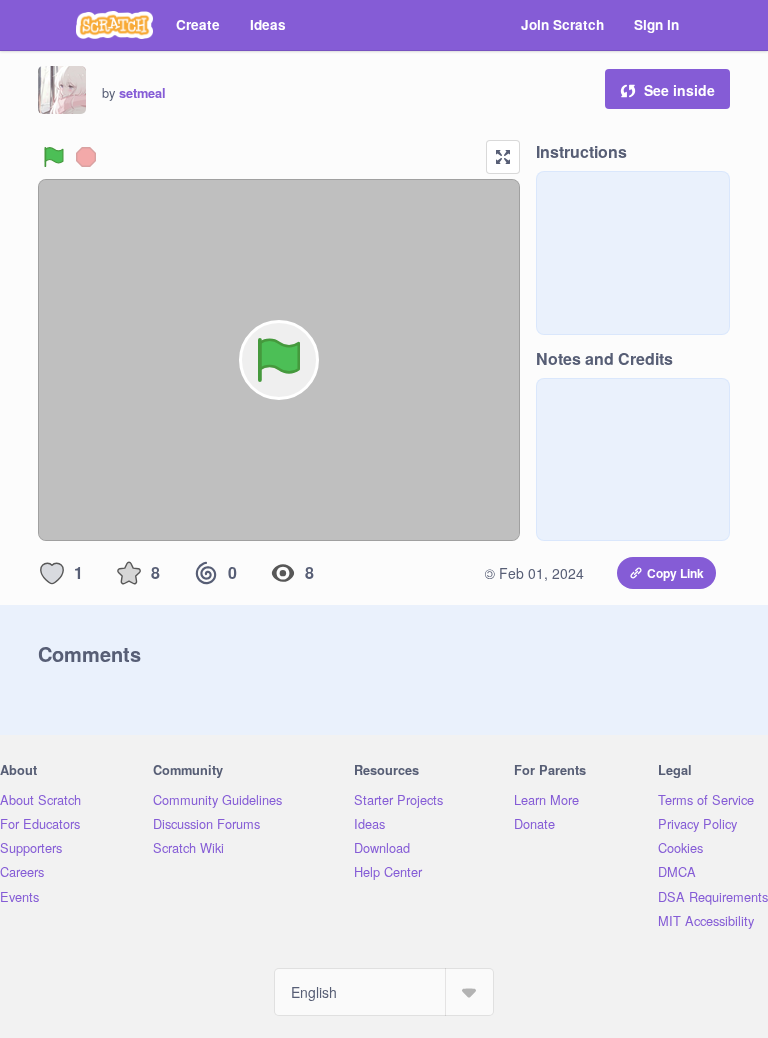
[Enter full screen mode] (503, 157)
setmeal (142, 93)
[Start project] (54, 157)
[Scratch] (114, 25)
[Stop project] (86, 157)
